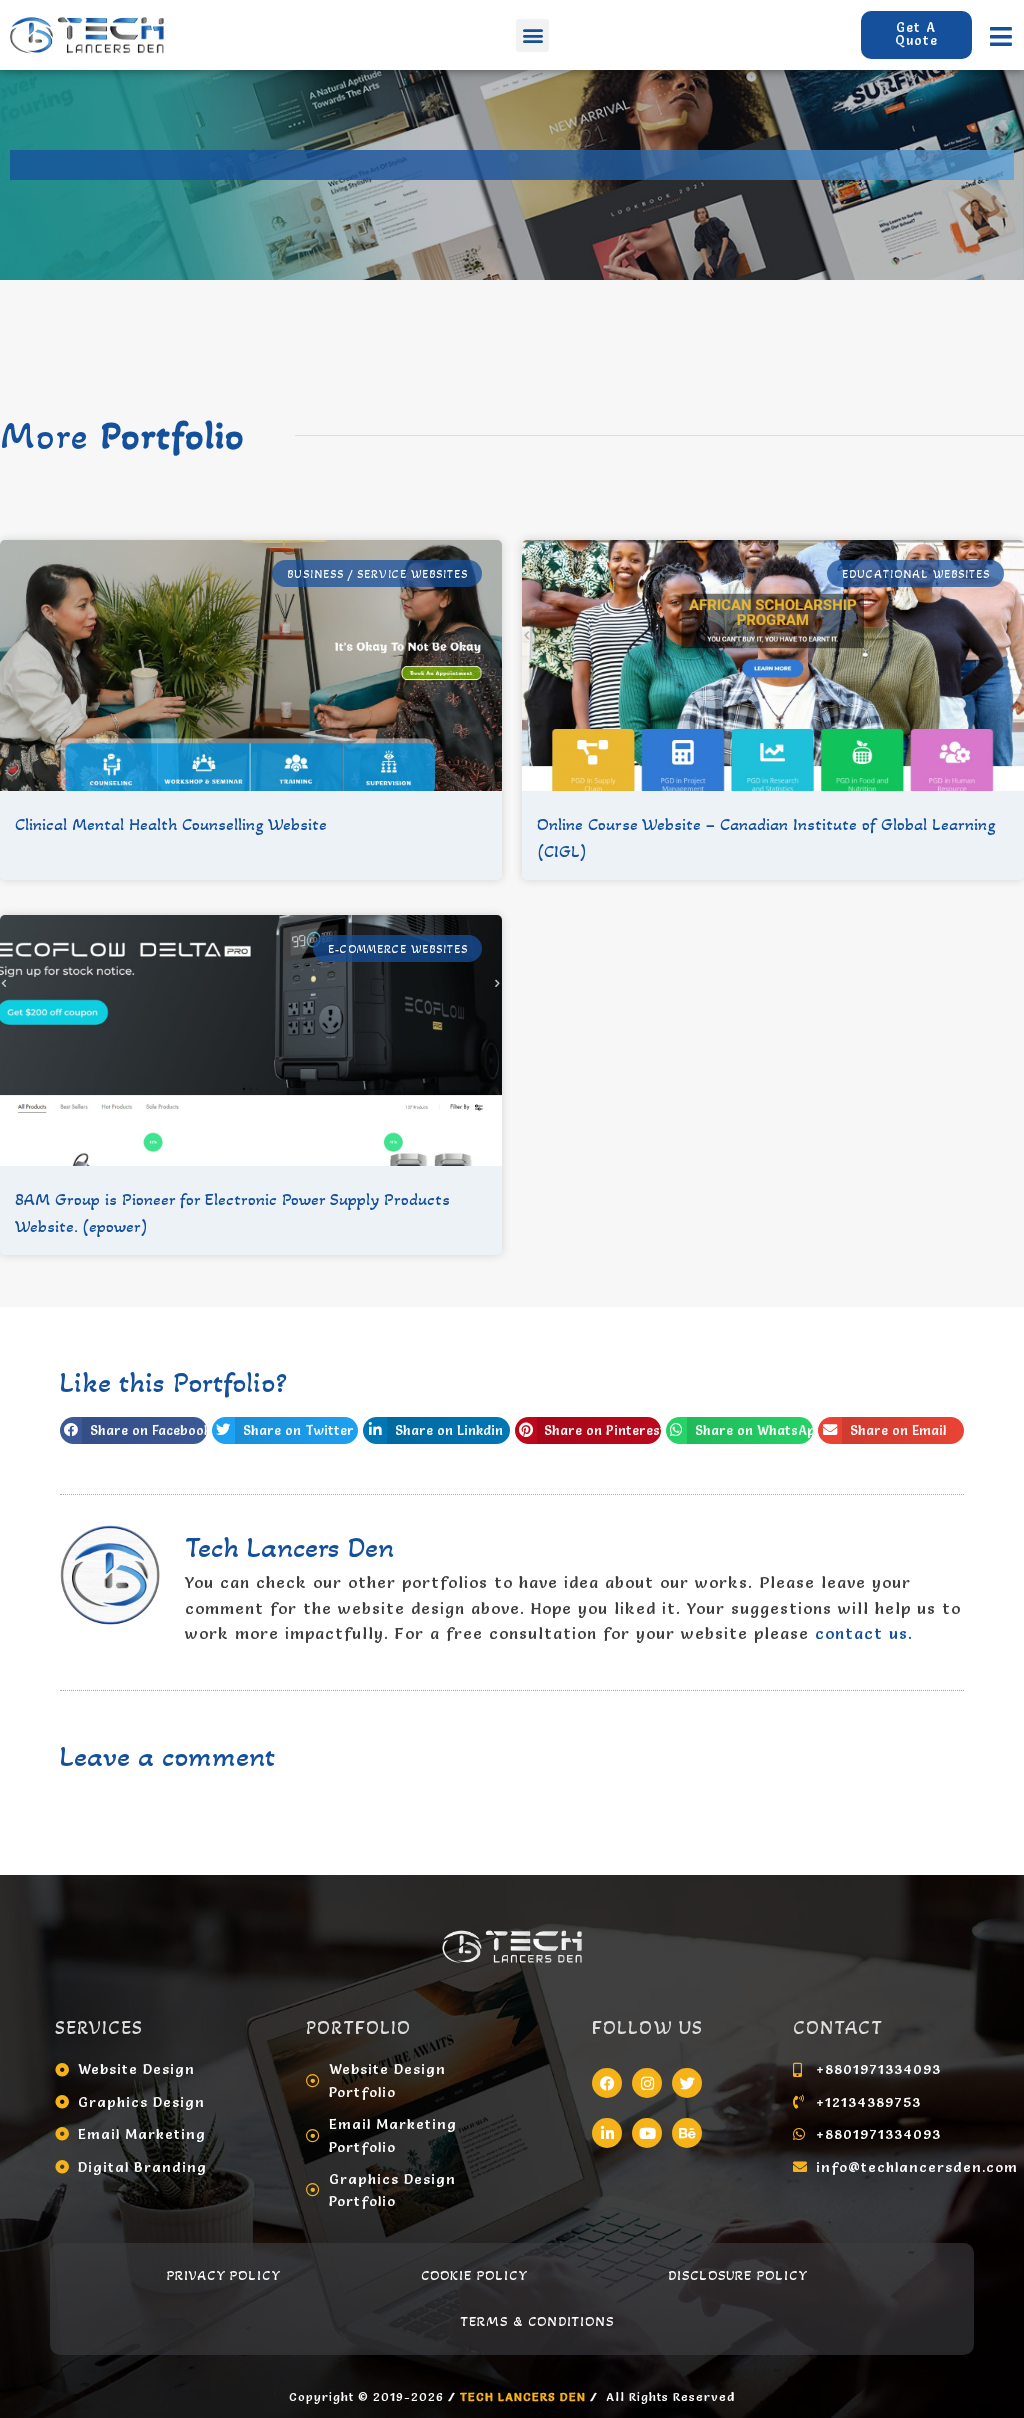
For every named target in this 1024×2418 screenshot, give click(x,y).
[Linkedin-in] (607, 2133)
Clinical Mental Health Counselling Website (171, 824)
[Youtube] (647, 2133)
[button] (532, 35)
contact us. (864, 1633)
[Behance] (687, 2133)
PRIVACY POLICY (224, 2275)
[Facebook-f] (607, 2083)
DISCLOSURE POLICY (738, 2275)
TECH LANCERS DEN (525, 2396)
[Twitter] (687, 2083)
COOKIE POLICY (474, 2275)
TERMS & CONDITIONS (537, 2321)
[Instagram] (647, 2083)
